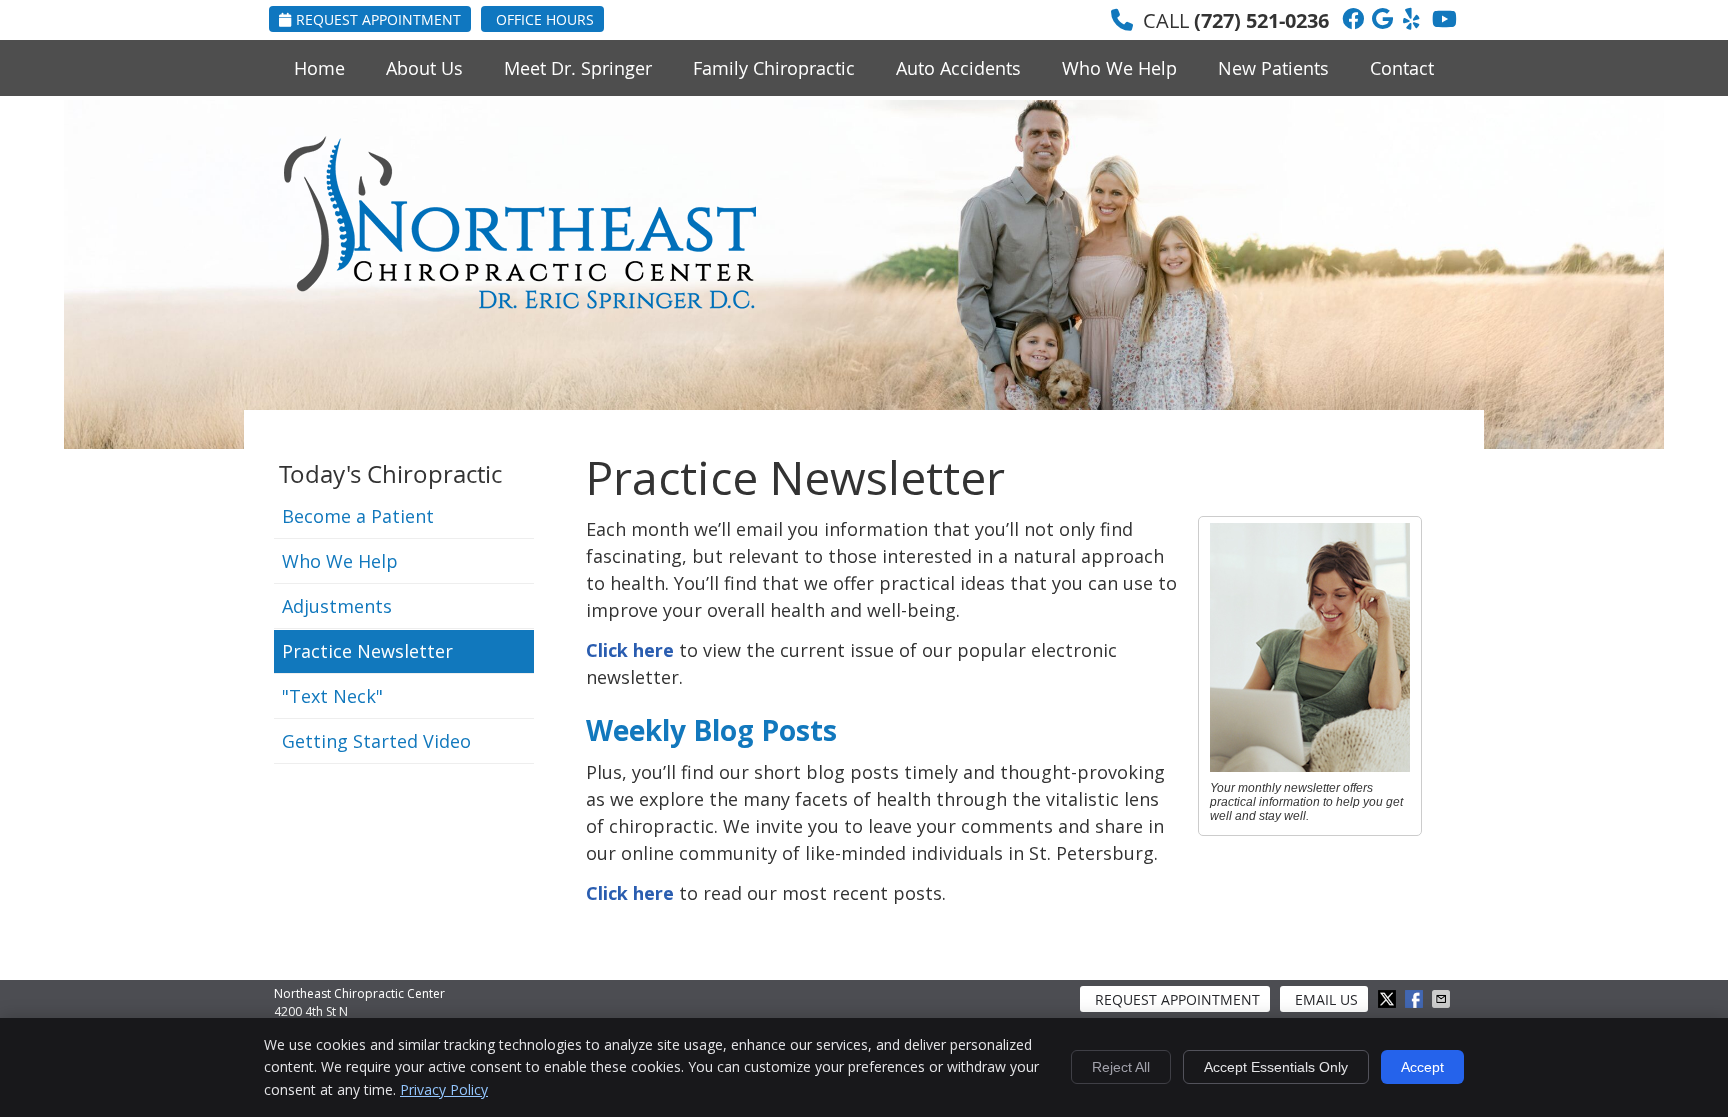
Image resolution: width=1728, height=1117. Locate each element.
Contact (1402, 68)
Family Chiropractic (774, 68)
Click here (630, 650)
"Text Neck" (332, 696)
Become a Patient (358, 516)
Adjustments (337, 606)
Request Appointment (378, 19)
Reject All (1121, 1067)
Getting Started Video (376, 741)
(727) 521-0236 (1261, 20)
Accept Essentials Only (1276, 1067)
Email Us (1326, 999)
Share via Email (1443, 999)
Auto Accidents (958, 68)
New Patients (1273, 68)
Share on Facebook (1416, 999)
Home (319, 68)
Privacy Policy (444, 1089)
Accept (1422, 1067)
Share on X (1389, 999)
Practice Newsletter (367, 651)
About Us (424, 68)
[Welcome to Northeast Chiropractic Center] (520, 302)
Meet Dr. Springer (578, 68)
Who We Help (1119, 68)
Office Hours (545, 19)
